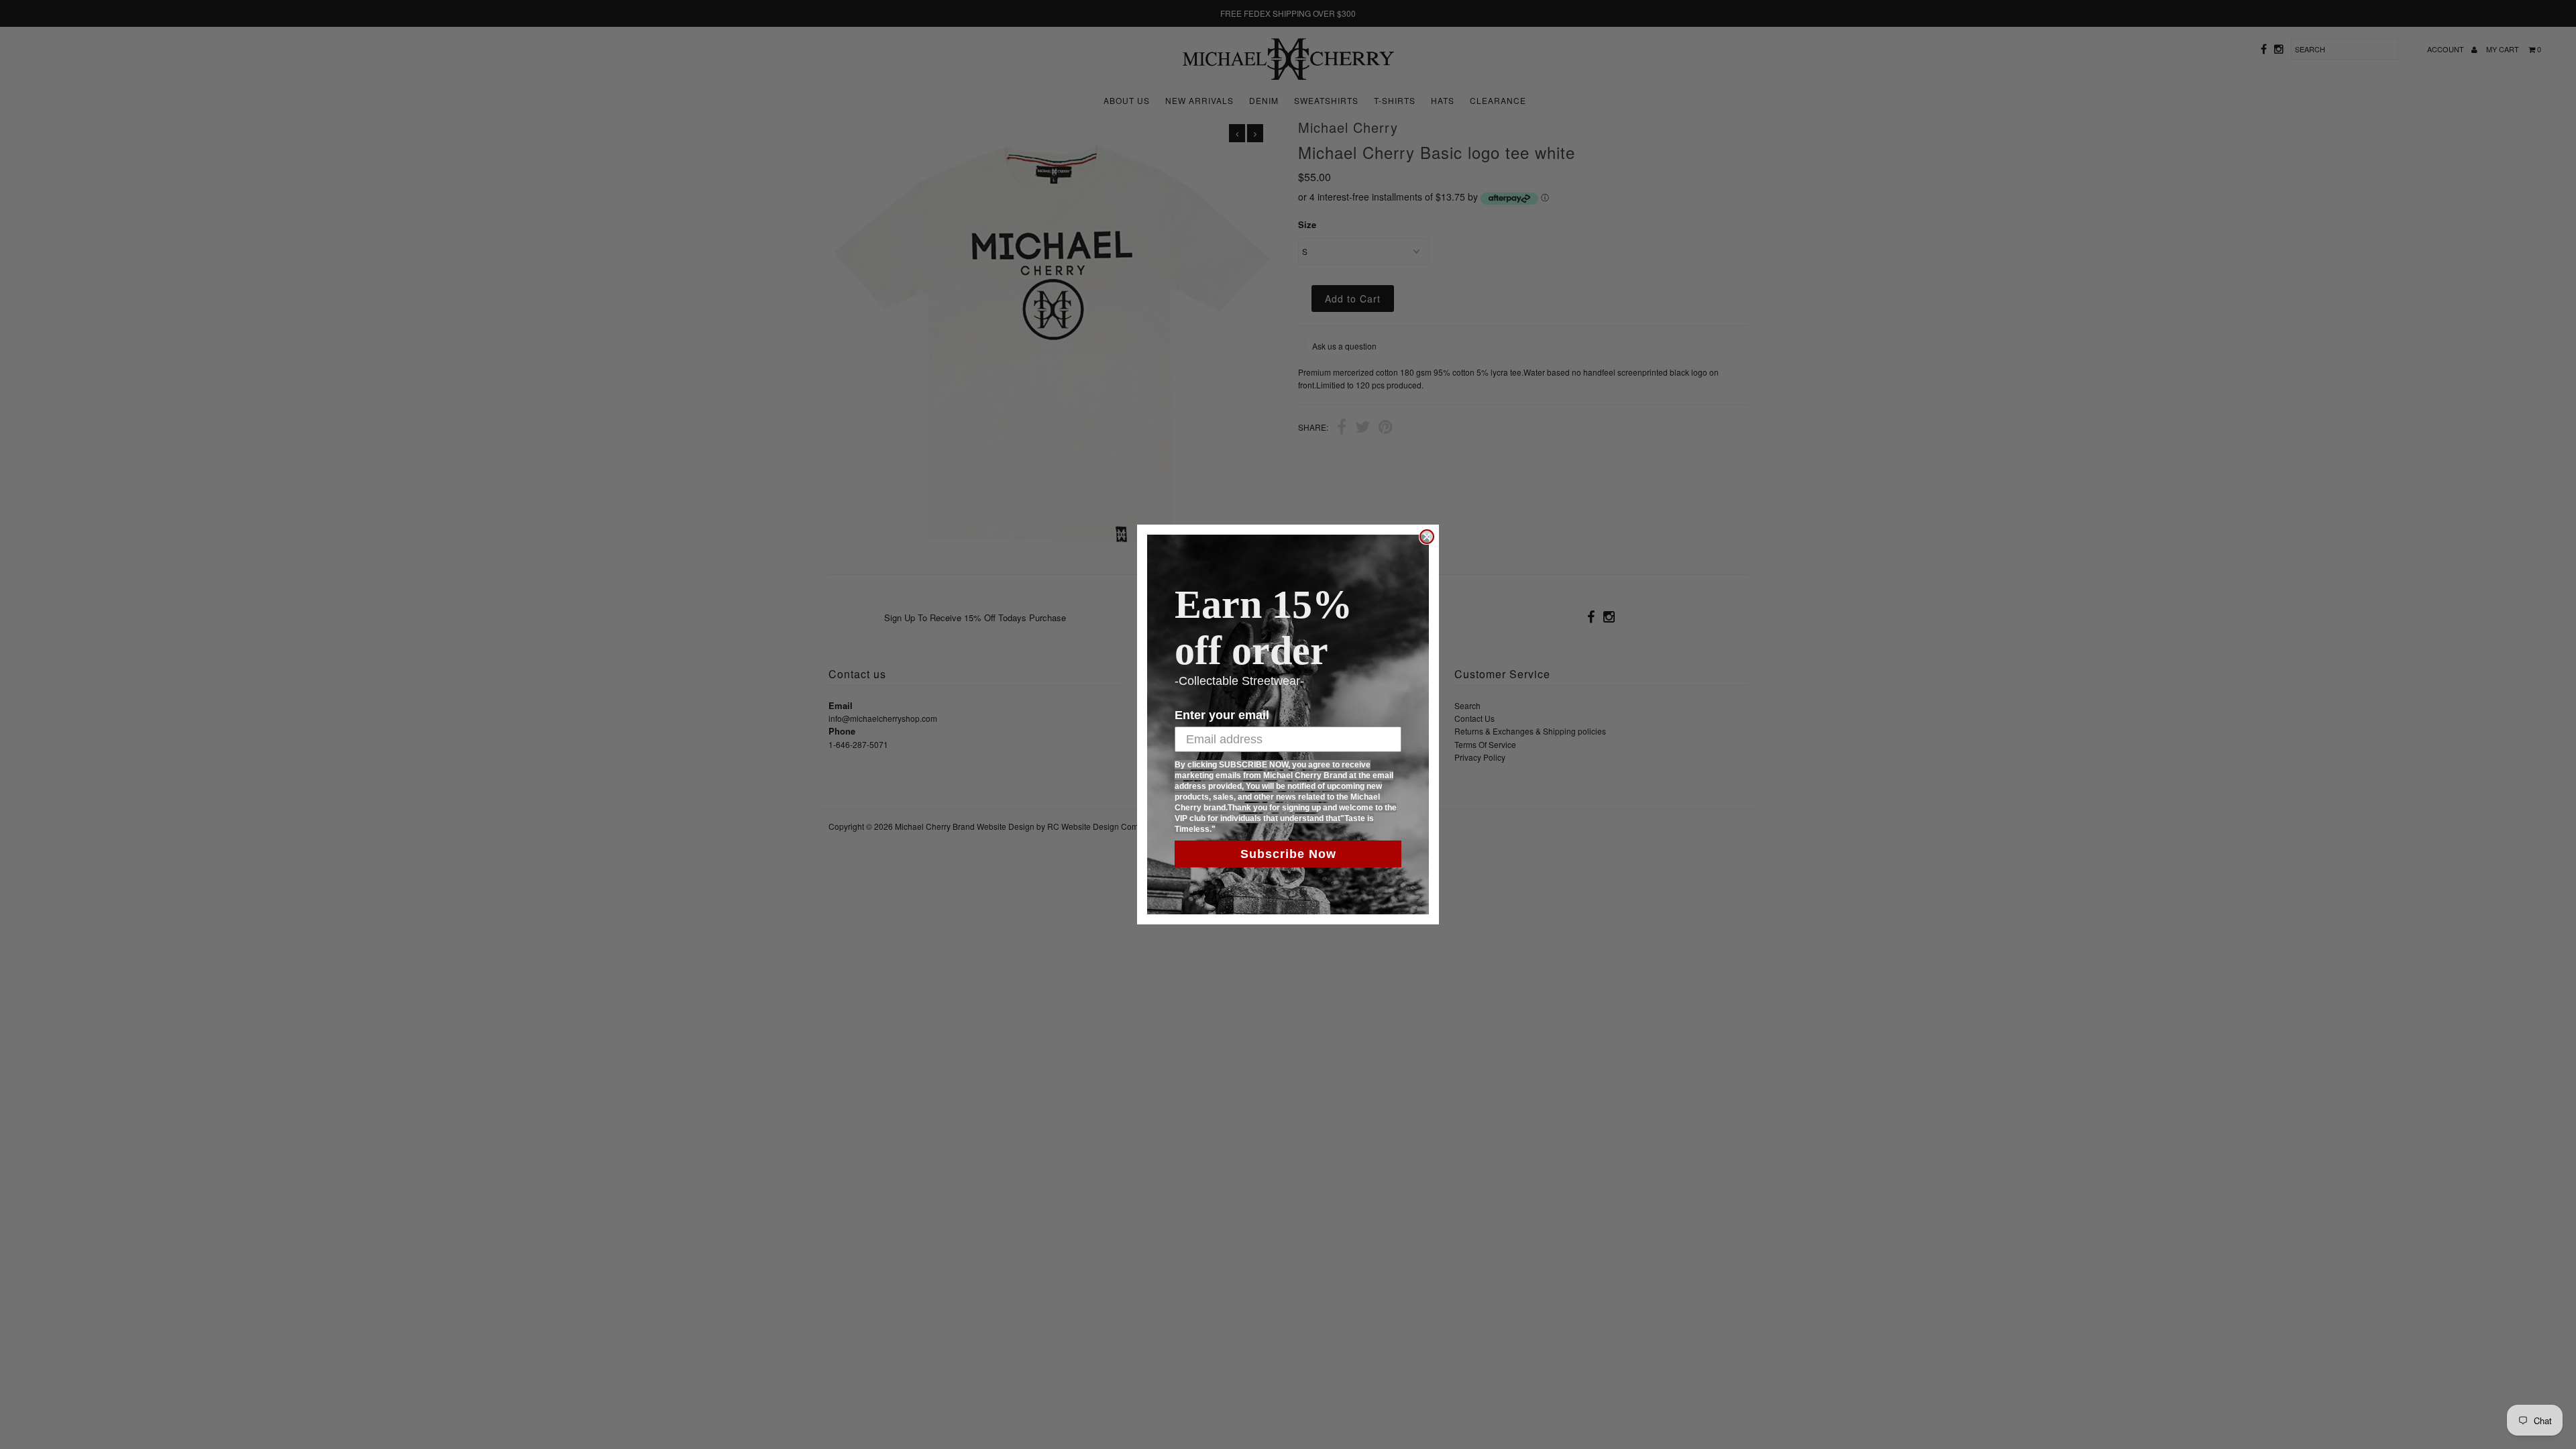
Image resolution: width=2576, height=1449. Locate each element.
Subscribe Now (1288, 854)
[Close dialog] (1427, 537)
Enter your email (1222, 715)
